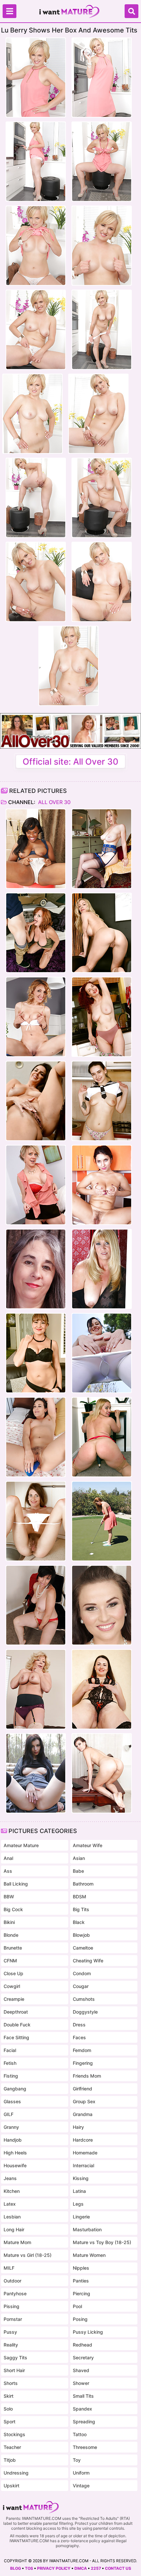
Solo (8, 2409)
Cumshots (84, 1999)
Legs (78, 2204)
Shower (81, 2383)
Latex (10, 2204)
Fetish (10, 2063)
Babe (78, 1871)
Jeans (10, 2178)
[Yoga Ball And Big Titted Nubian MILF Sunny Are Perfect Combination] (36, 849)
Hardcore (83, 2140)
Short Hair (14, 2370)
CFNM (10, 1961)
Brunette (13, 1948)
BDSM (80, 1897)
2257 (96, 2568)
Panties (81, 2281)
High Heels (15, 2153)
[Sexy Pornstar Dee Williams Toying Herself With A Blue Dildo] (36, 1185)
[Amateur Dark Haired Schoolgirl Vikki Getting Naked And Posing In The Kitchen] (102, 1101)
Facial (10, 2050)
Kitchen (12, 2191)
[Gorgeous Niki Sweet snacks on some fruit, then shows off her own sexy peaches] (102, 1605)
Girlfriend (82, 2089)
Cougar (81, 1986)
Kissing (81, 2178)
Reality (11, 2345)
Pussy (10, 2332)
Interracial (83, 2165)
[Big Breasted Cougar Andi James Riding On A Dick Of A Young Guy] (36, 933)
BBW (9, 1897)
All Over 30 (54, 802)
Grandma (83, 2114)
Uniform (81, 2473)
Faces (79, 2037)
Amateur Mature (21, 1845)
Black (79, 1922)
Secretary (83, 2358)
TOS (29, 2568)
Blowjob (81, 1935)
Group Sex (84, 2101)
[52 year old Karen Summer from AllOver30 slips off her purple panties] (36, 1689)
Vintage (81, 2486)
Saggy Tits (15, 2358)
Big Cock (13, 1909)
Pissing (11, 2306)
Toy (77, 2460)
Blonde (11, 1935)
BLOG (16, 2568)
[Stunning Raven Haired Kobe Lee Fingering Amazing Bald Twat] (36, 1101)
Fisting (11, 2076)
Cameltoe (83, 1948)
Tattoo (80, 2434)
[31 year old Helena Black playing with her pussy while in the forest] (36, 1773)
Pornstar (13, 2319)
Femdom (82, 2050)
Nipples (81, 2268)
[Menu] (10, 11)
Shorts (11, 2383)
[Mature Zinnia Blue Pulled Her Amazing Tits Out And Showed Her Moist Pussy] (102, 1017)
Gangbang (15, 2089)
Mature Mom (17, 2242)
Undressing (16, 2473)
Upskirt (11, 2486)
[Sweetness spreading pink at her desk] (102, 1773)
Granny (11, 2127)
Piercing (81, 2293)
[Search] (131, 11)
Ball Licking (16, 1884)
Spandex (82, 2409)
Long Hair (14, 2229)
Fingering (83, 2063)
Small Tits (83, 2396)
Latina (79, 2191)
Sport (10, 2422)
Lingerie (81, 2217)
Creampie (14, 1999)
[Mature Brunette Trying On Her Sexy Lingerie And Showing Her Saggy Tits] (102, 1689)
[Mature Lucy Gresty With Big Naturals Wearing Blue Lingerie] (102, 849)
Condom (82, 1973)
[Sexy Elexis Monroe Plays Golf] (102, 1521)
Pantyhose (15, 2293)
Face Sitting (16, 2037)
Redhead (82, 2345)
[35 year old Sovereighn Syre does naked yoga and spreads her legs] (102, 1353)
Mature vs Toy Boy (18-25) (102, 2242)
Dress (79, 2025)
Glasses (12, 2101)
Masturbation (87, 2229)
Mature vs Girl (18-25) (28, 2255)
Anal (8, 1858)
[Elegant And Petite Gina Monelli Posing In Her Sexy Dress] (36, 1017)
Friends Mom (87, 2076)
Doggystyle (85, 2012)
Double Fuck (17, 2025)
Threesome (85, 2447)
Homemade (85, 2153)
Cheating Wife (88, 1961)
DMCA (81, 2568)
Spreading (84, 2422)
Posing (80, 2319)
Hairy (78, 2127)
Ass (8, 1871)
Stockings (14, 2434)
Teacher (12, 2447)
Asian (79, 1858)
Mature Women (89, 2255)
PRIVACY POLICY (54, 2568)
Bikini (9, 1922)
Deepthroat (16, 2012)
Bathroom (83, 1884)
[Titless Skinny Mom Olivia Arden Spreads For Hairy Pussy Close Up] (36, 1521)
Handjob (13, 2140)
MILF (9, 2268)
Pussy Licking (88, 2332)
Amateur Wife (88, 1845)
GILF (9, 2114)
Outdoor (12, 2281)
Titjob (10, 2460)
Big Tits (81, 1909)
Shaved (81, 2370)
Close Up (13, 1973)
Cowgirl (12, 1986)
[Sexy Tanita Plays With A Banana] (102, 1185)
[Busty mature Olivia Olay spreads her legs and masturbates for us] (36, 1269)
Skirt (9, 2396)
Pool (77, 2306)
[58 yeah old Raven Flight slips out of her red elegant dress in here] (36, 1605)
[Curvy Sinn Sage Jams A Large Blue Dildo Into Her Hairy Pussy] (36, 1437)
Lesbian (12, 2217)
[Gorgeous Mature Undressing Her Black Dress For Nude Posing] (102, 1269)
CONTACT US (118, 2568)
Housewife (15, 2165)
